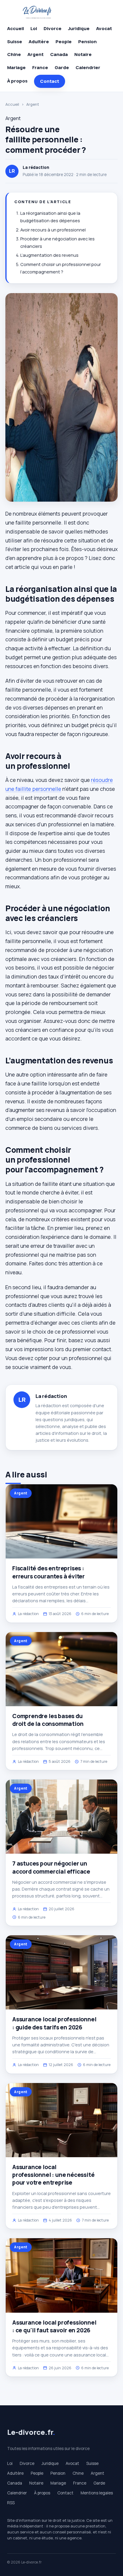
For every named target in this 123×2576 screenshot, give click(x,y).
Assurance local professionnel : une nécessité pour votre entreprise (53, 2175)
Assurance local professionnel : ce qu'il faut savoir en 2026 (54, 2326)
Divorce (53, 28)
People (64, 42)
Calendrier (88, 67)
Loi (34, 28)
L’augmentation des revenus (49, 255)
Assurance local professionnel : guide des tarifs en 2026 (54, 2023)
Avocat (104, 28)
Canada (59, 54)
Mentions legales (97, 2493)
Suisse (15, 42)
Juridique (79, 28)
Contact (50, 81)
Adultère (39, 42)
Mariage (16, 67)
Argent (36, 54)
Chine (14, 54)
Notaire (83, 54)
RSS (11, 2503)
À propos (17, 81)
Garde (62, 67)
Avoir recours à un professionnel (53, 230)
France (40, 67)
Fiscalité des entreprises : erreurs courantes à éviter (49, 1572)
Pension (87, 42)
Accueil (16, 28)
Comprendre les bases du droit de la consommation (48, 1720)
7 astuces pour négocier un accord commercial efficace (51, 1867)
